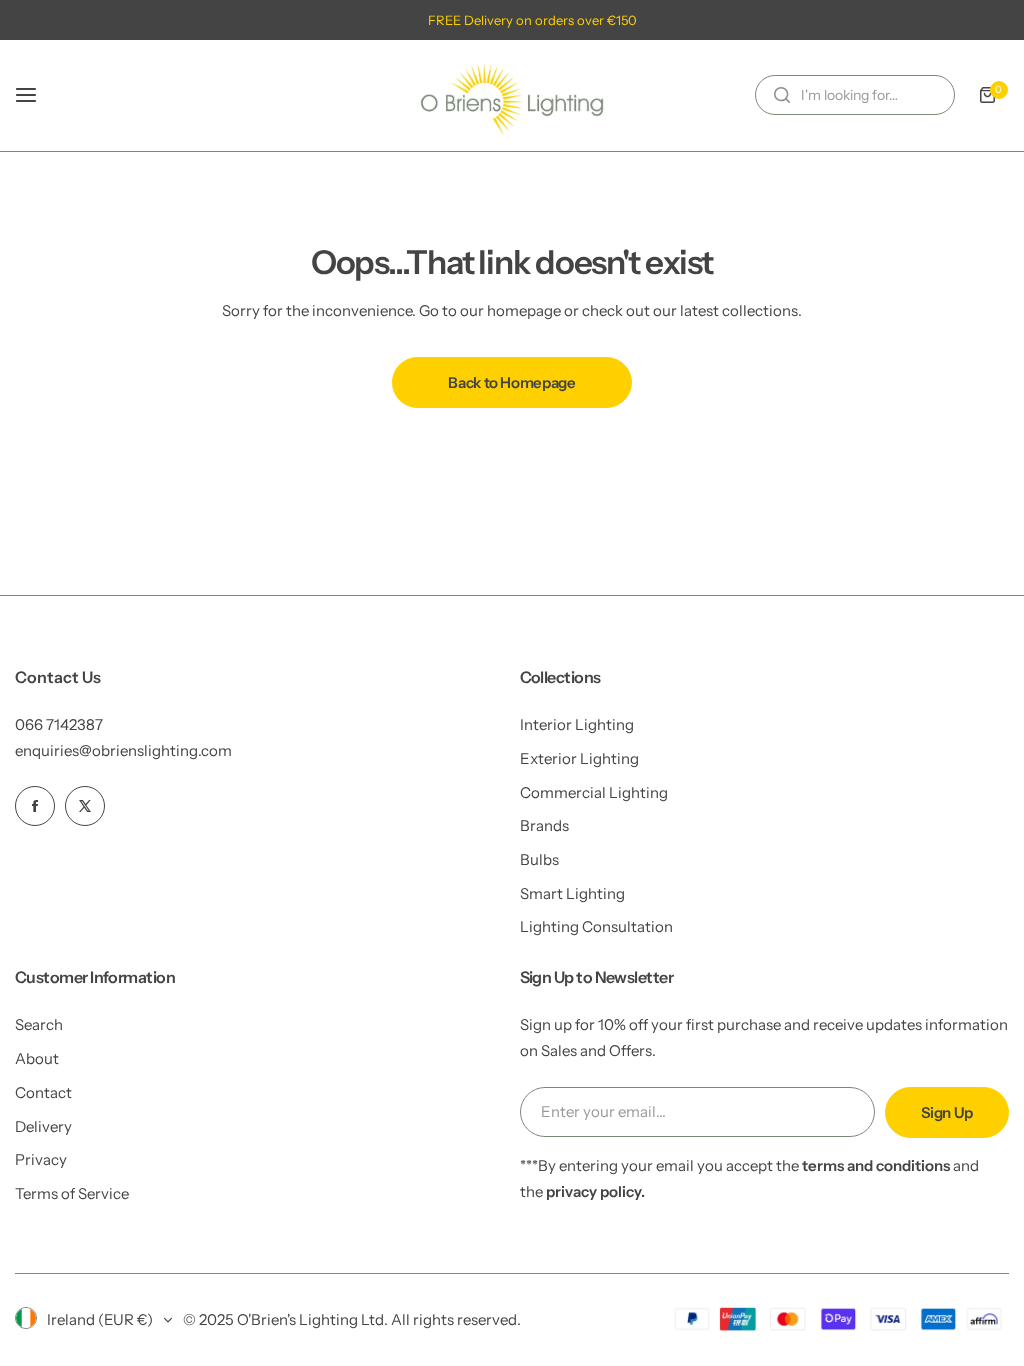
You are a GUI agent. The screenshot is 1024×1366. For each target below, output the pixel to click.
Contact (43, 1092)
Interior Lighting (577, 724)
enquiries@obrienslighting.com (123, 750)
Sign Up (947, 1112)
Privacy (41, 1159)
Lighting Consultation (596, 926)
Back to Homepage (511, 382)
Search (39, 1024)
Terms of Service (72, 1193)
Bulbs (539, 859)
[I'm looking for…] (782, 95)
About (37, 1058)
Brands (544, 825)
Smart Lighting (572, 893)
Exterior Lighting (579, 758)
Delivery (43, 1126)
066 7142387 (59, 724)
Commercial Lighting (594, 792)
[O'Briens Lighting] (512, 95)
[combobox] (855, 95)
